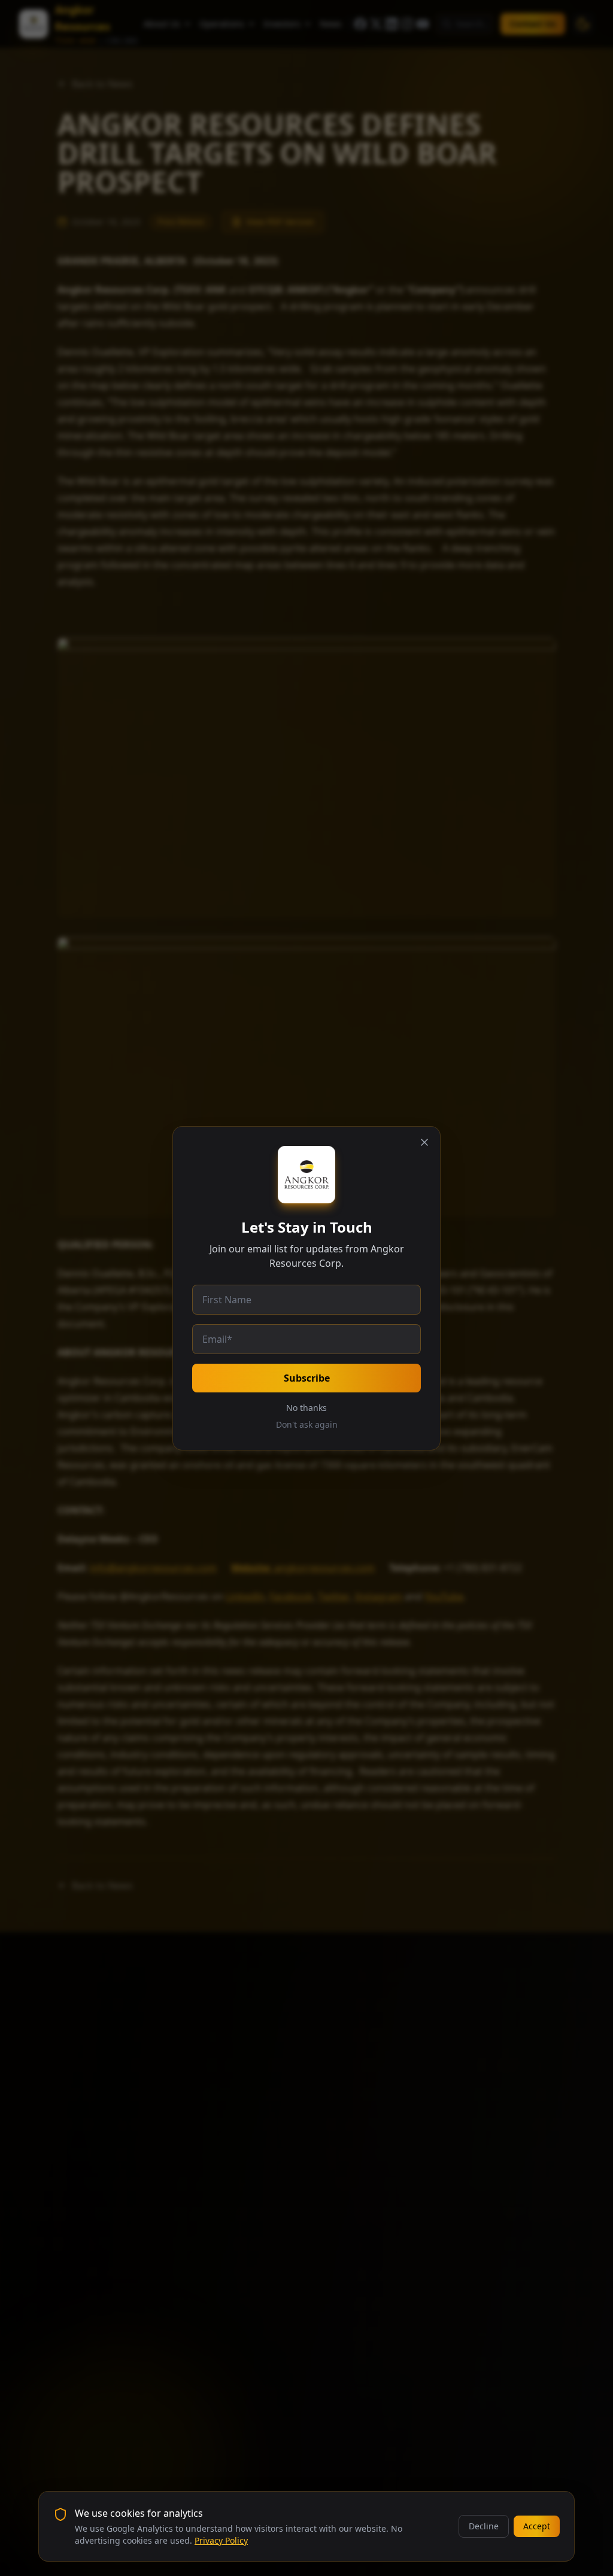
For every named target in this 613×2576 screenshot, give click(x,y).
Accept (537, 2526)
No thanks (306, 1408)
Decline (484, 2526)
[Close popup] (424, 1142)
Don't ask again (307, 1424)
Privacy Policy (221, 2540)
